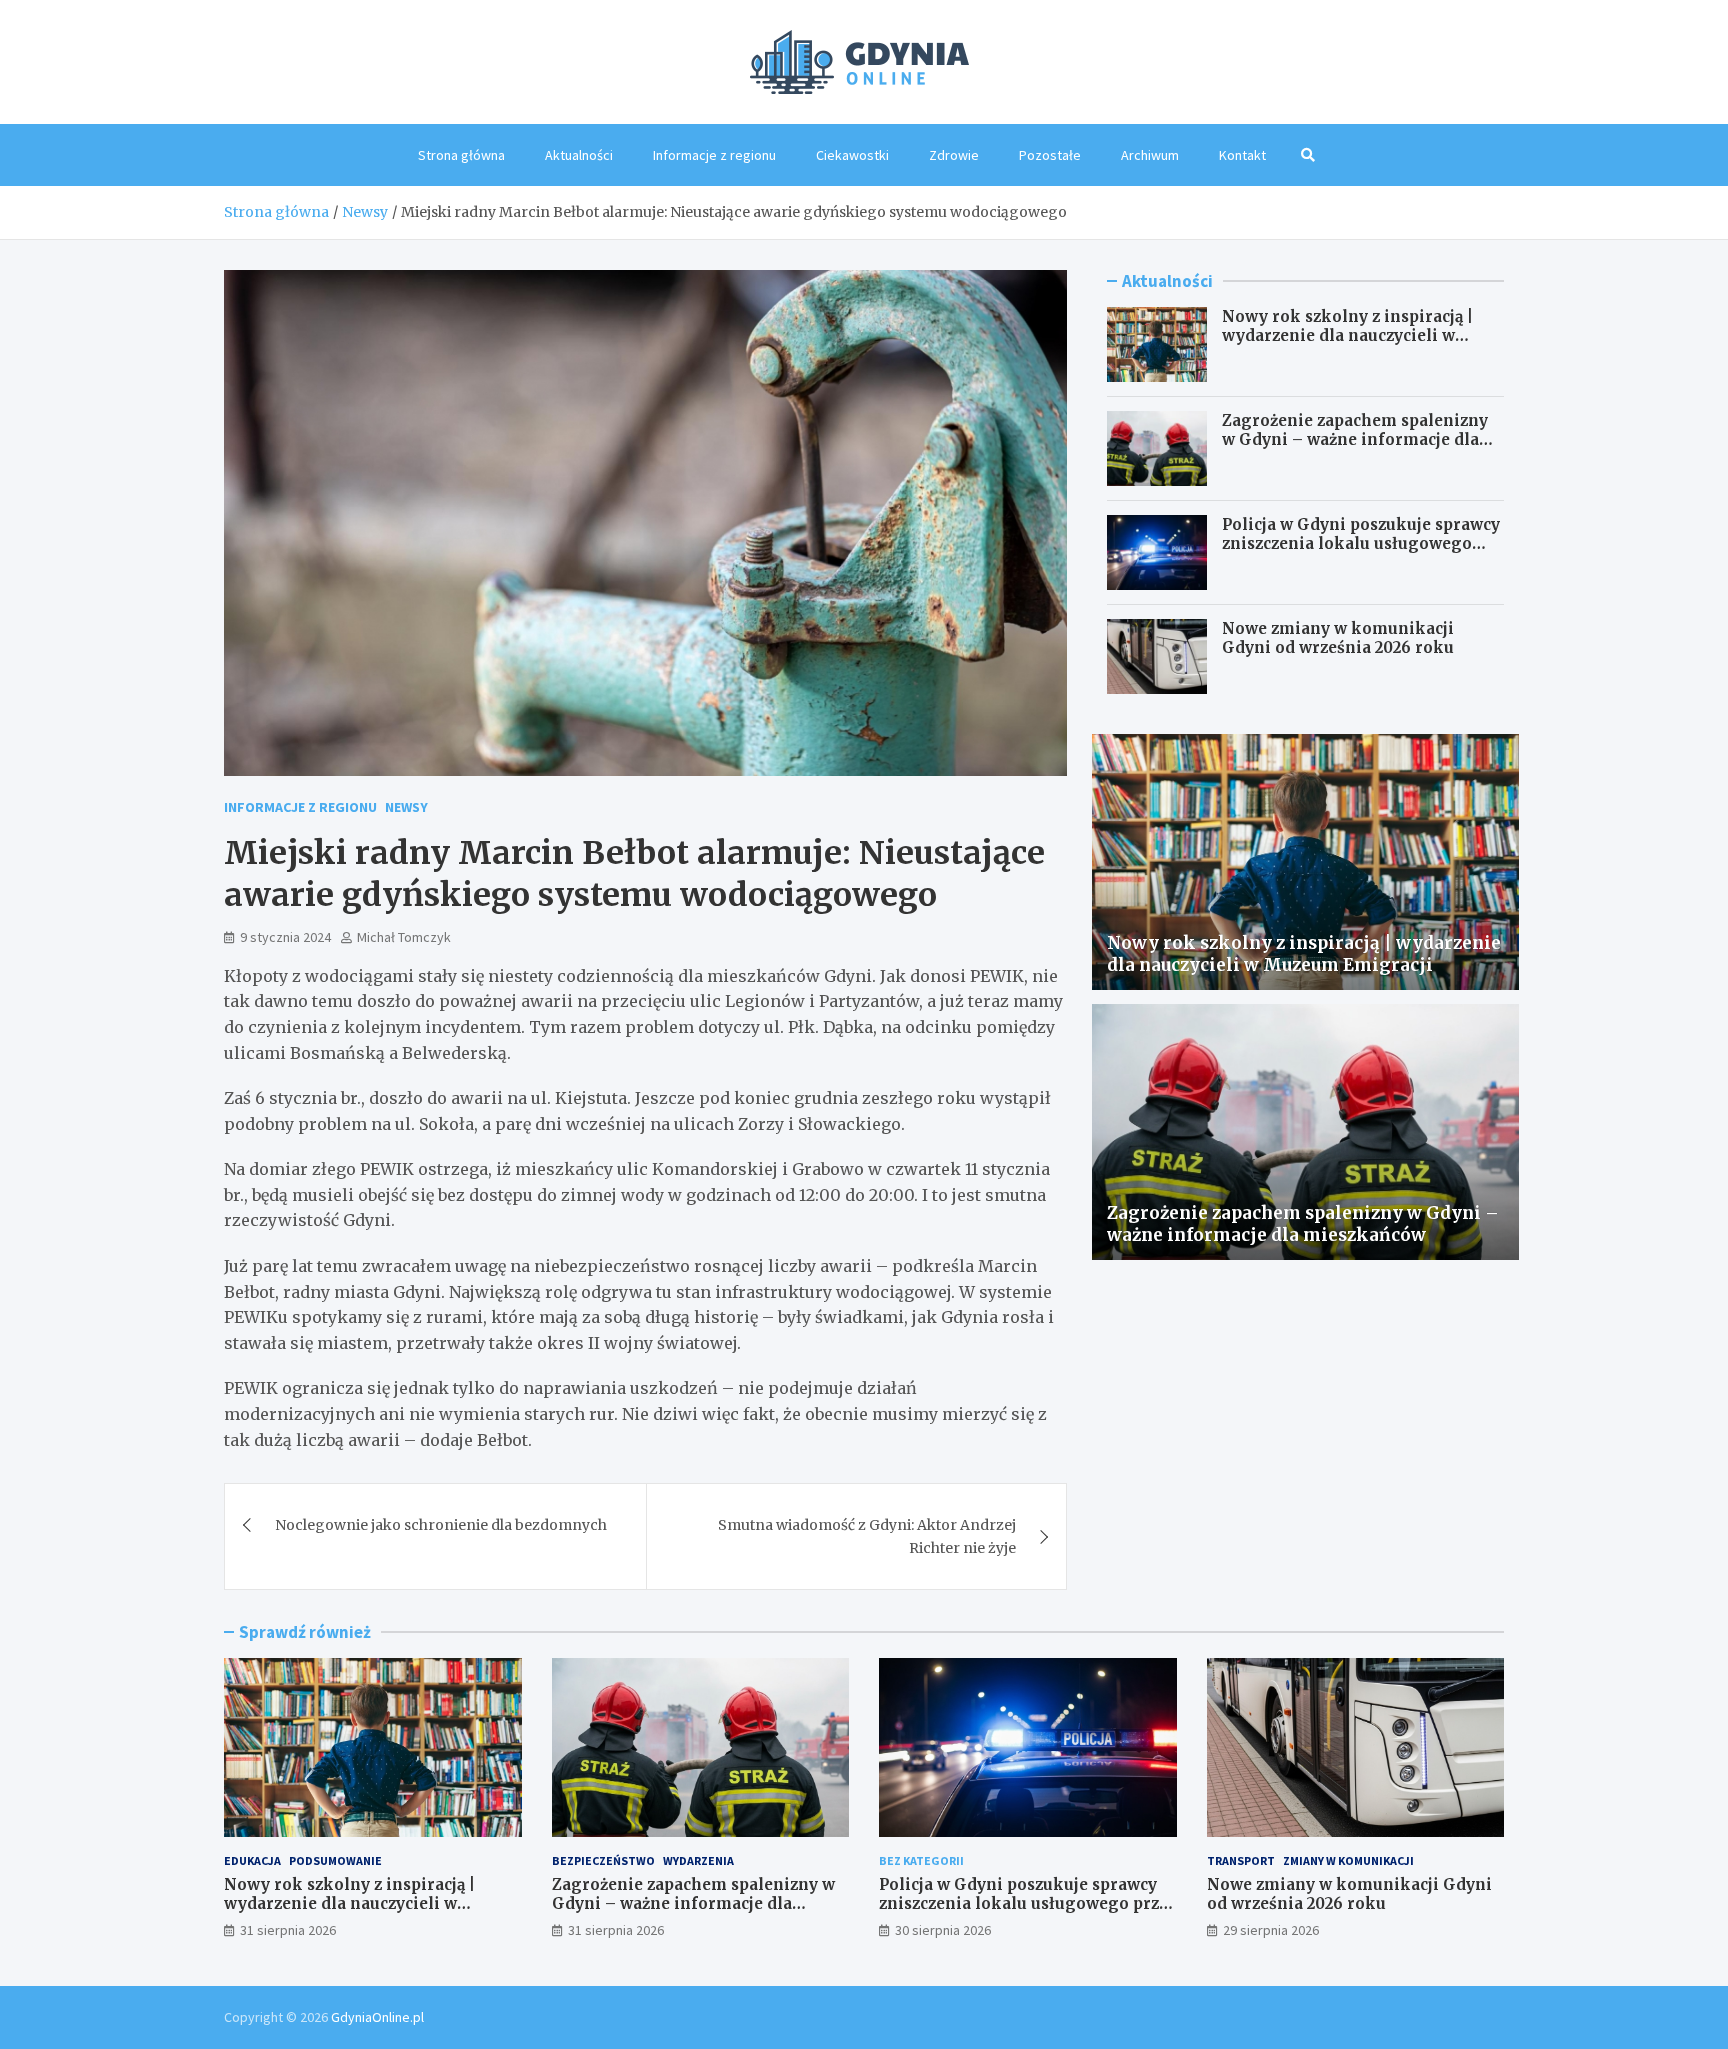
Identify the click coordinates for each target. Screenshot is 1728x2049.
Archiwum (1150, 155)
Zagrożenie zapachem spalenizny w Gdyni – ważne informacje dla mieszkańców (1355, 440)
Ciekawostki (852, 155)
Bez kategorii (921, 1860)
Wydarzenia (698, 1860)
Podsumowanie (335, 1860)
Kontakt (1242, 155)
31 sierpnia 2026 (288, 1930)
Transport (1241, 1860)
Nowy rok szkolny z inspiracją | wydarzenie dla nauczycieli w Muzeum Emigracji (1347, 336)
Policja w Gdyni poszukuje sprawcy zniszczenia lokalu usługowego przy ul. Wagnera (1361, 544)
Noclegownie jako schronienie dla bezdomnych (441, 1525)
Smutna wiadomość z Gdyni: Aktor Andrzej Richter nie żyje (867, 1536)
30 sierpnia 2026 (943, 1930)
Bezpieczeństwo (603, 1860)
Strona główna (461, 155)
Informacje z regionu (714, 155)
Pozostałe (1050, 155)
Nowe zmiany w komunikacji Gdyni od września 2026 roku (1338, 638)
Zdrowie (954, 155)
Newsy (406, 807)
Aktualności (579, 155)
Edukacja (252, 1860)
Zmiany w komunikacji (1348, 1860)
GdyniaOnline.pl (377, 2017)
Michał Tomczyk (404, 937)
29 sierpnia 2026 (1271, 1930)
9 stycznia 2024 (285, 937)
